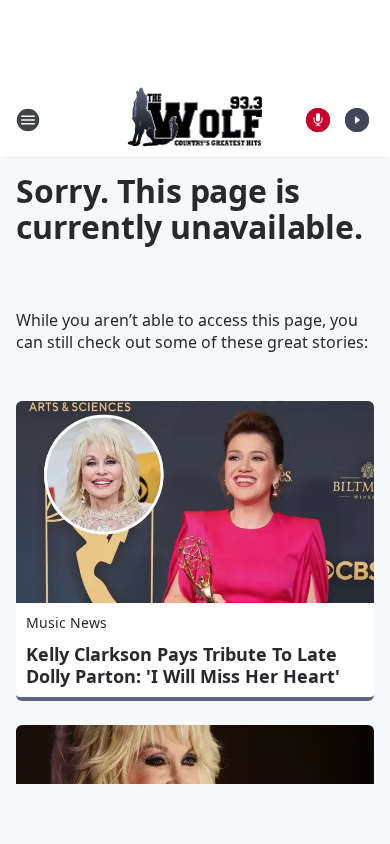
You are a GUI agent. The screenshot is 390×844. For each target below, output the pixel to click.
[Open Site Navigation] (28, 120)
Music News (66, 622)
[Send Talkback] (318, 120)
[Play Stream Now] (357, 120)
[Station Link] (195, 119)
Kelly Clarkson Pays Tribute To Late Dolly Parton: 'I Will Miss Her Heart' (183, 665)
